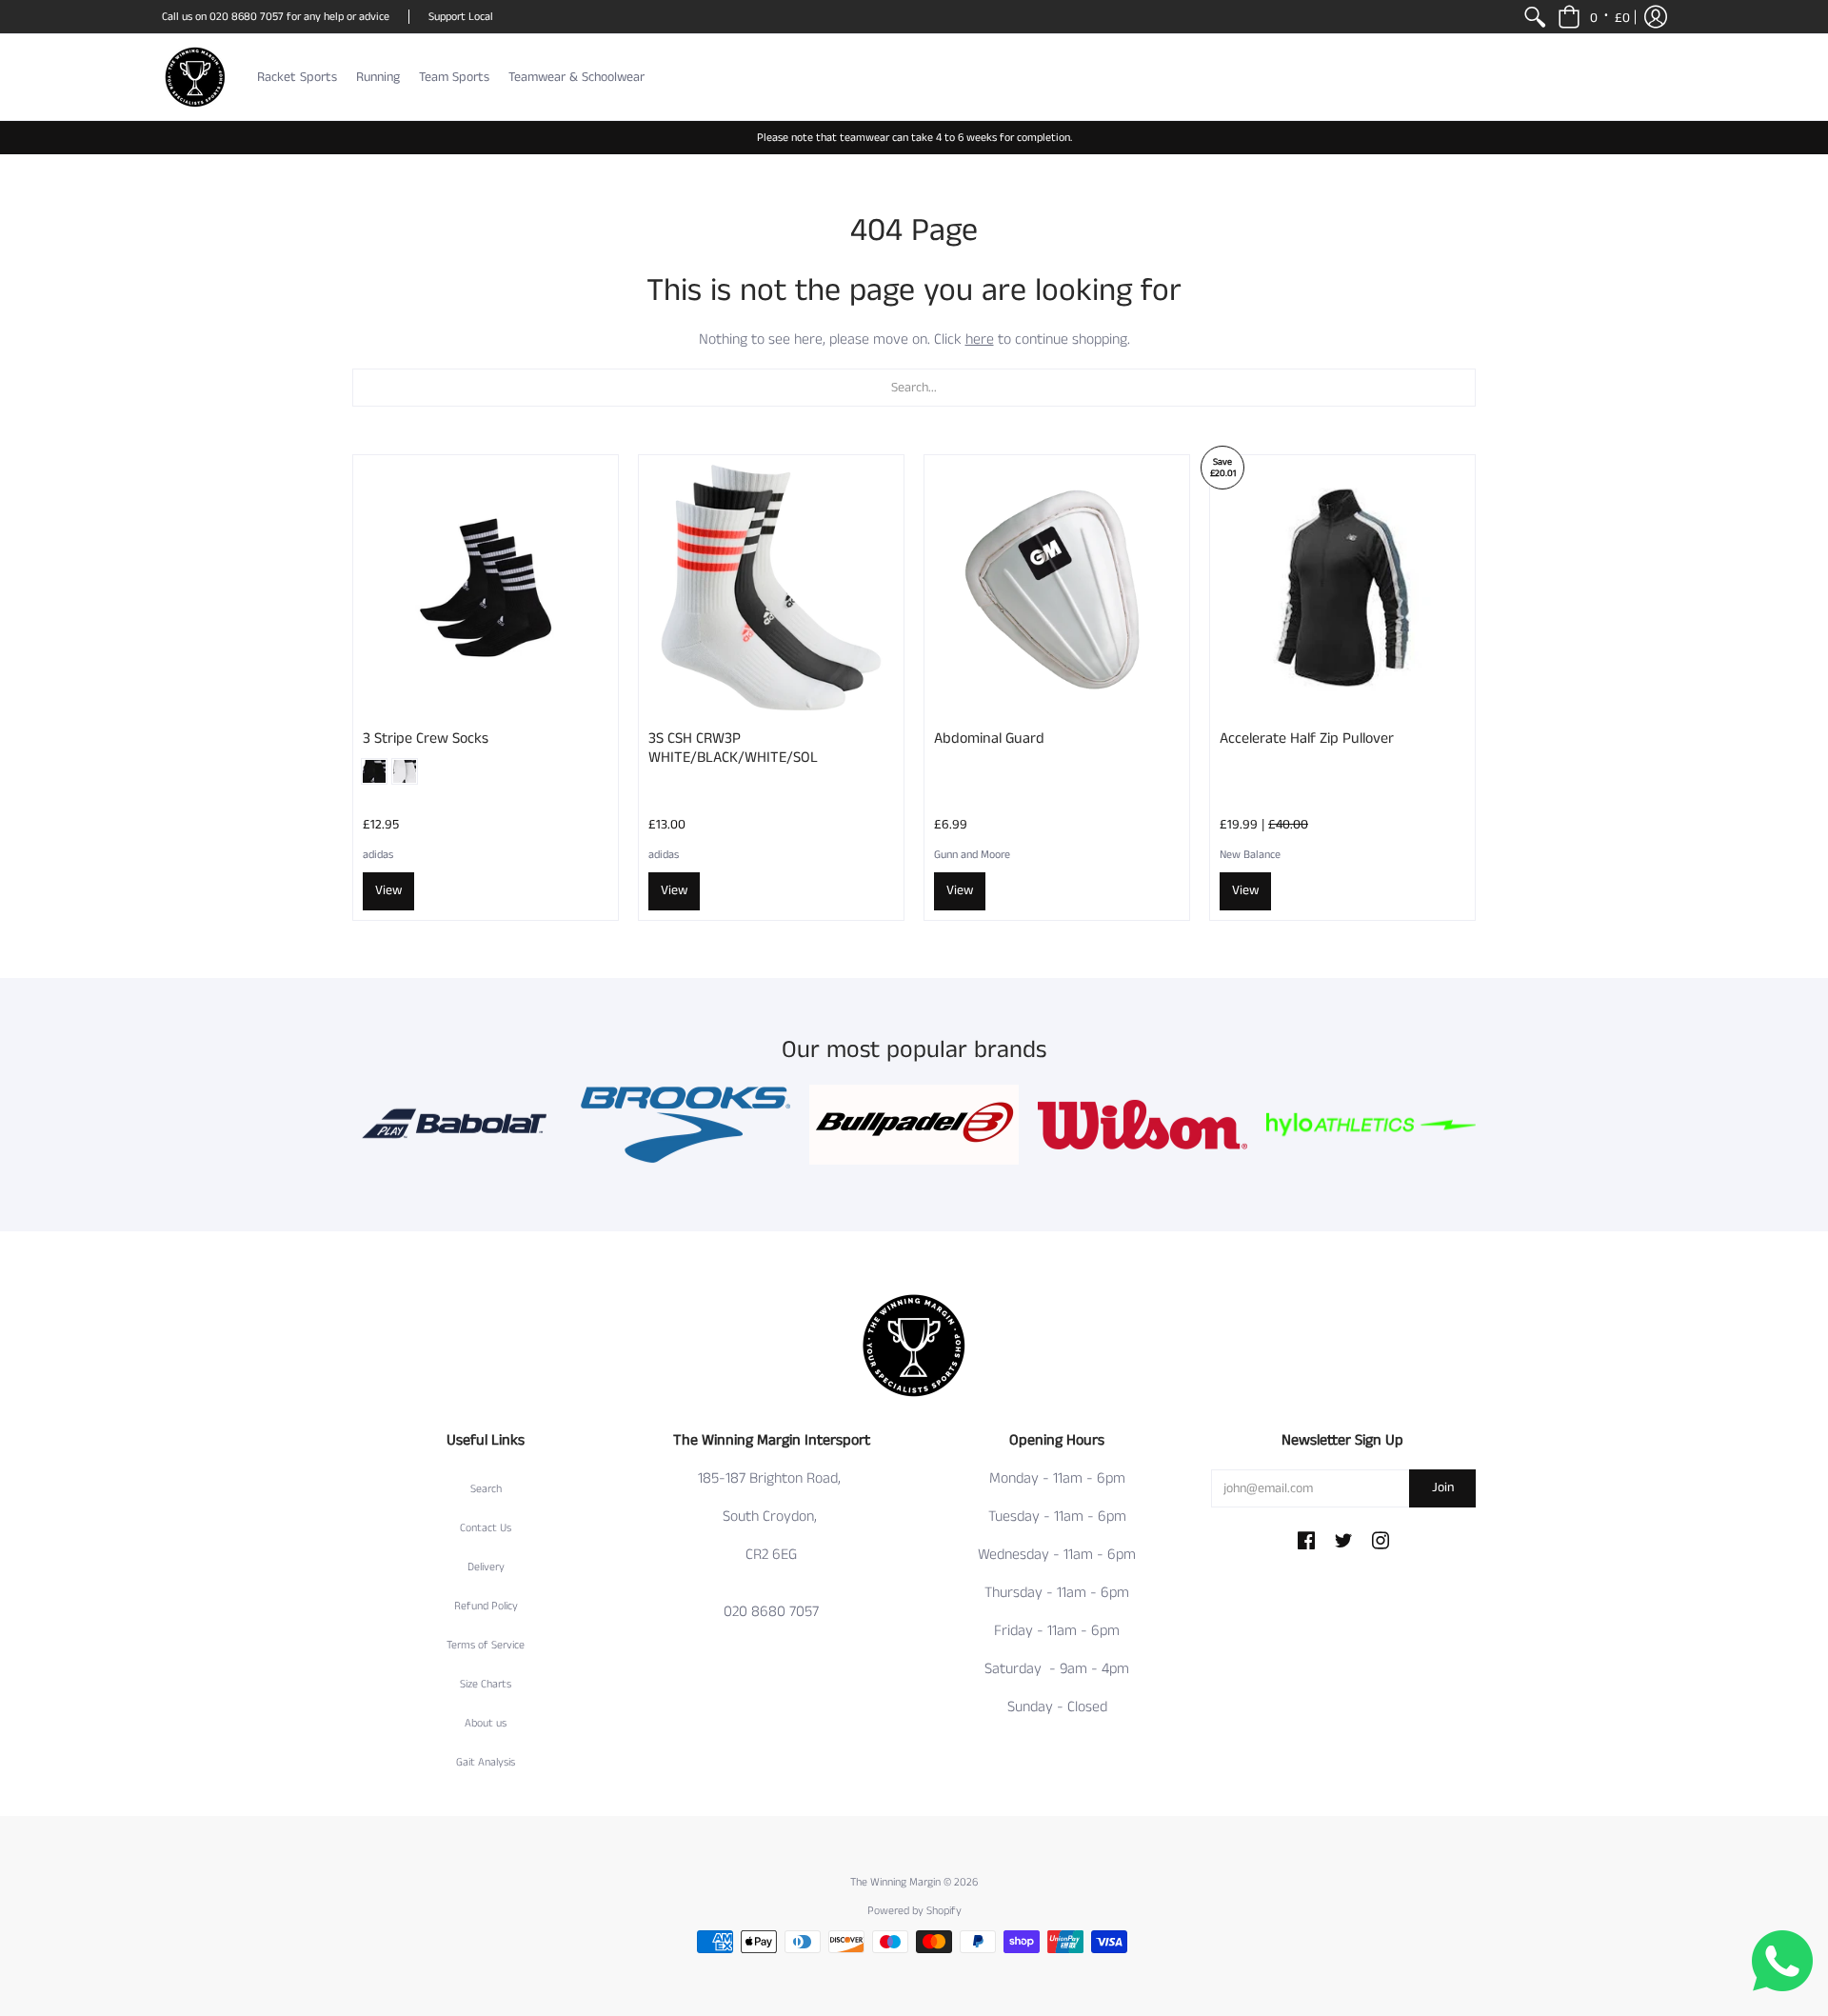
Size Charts (486, 1684)
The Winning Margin (897, 1882)
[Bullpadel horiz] (914, 1125)
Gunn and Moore (972, 855)
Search (486, 1489)
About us (486, 1723)
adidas (378, 855)
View (388, 890)
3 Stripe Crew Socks (426, 739)
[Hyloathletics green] (1371, 1125)
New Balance (1250, 855)
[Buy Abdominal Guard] (1057, 588)
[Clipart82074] (685, 1125)
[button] (1594, 17)
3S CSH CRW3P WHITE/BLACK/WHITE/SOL (733, 748)
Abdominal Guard (989, 739)
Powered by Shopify (914, 1911)
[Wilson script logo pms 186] (1142, 1125)
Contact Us (486, 1528)
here (980, 339)
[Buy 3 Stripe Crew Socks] (486, 588)
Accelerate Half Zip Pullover (1307, 739)
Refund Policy (486, 1606)
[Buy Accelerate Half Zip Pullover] (1342, 588)
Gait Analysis (486, 1762)
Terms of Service (486, 1645)
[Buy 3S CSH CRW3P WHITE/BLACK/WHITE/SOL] (771, 588)
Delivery (486, 1567)
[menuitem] (1535, 17)
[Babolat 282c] (457, 1125)
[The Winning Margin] (195, 77)
